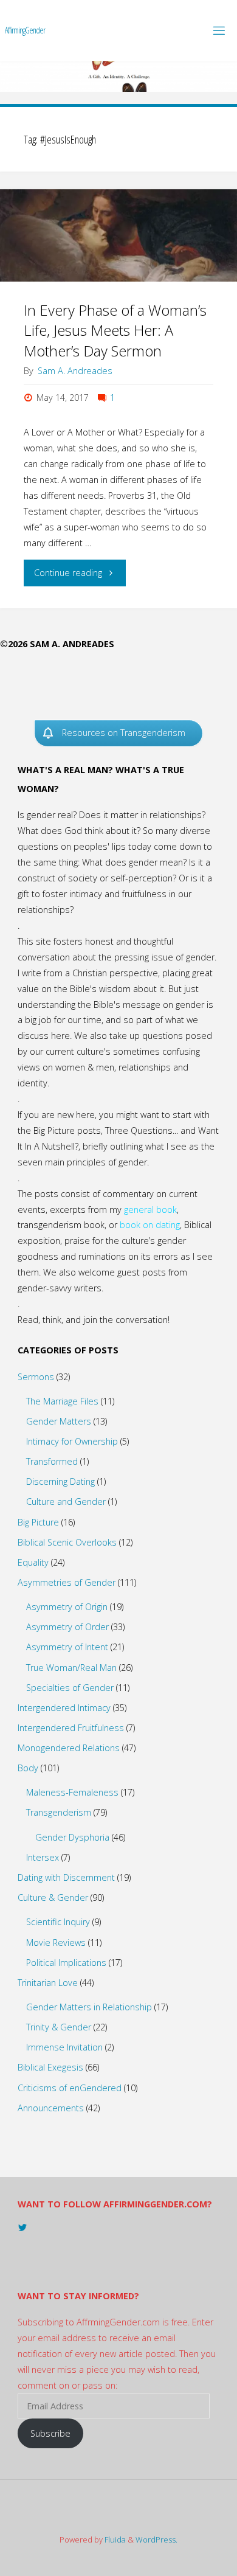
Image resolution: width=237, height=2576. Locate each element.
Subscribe (50, 2433)
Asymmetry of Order (67, 1627)
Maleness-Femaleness (72, 1792)
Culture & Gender (53, 1897)
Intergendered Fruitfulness (71, 1728)
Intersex (43, 1857)
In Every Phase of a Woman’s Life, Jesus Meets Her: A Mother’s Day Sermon (115, 331)
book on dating (150, 1225)
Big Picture (38, 1522)
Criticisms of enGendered (70, 2088)
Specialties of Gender (70, 1688)
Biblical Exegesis (50, 2067)
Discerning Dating (60, 1481)
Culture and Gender (66, 1502)
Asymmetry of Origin (67, 1607)
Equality (33, 1562)
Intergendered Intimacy (64, 1708)
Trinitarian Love (48, 1983)
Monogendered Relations (69, 1748)
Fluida (114, 2540)
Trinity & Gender (59, 2027)
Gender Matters (59, 1421)
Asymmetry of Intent (67, 1647)
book (167, 1210)
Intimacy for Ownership (72, 1441)
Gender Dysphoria (72, 1837)
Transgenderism (59, 1812)
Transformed (52, 1461)
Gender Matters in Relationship (89, 2007)
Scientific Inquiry (58, 1922)
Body (28, 1768)
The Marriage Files (62, 1401)
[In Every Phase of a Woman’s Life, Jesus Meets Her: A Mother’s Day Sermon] (118, 235)
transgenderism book (61, 1225)
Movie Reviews (56, 1942)
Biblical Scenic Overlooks (67, 1542)
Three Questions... (142, 1130)
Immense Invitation (64, 2047)
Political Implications (66, 1963)
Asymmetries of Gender (67, 1582)
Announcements (51, 2108)
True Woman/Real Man (71, 1668)
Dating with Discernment (66, 1877)
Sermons (36, 1377)
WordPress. (156, 2540)
